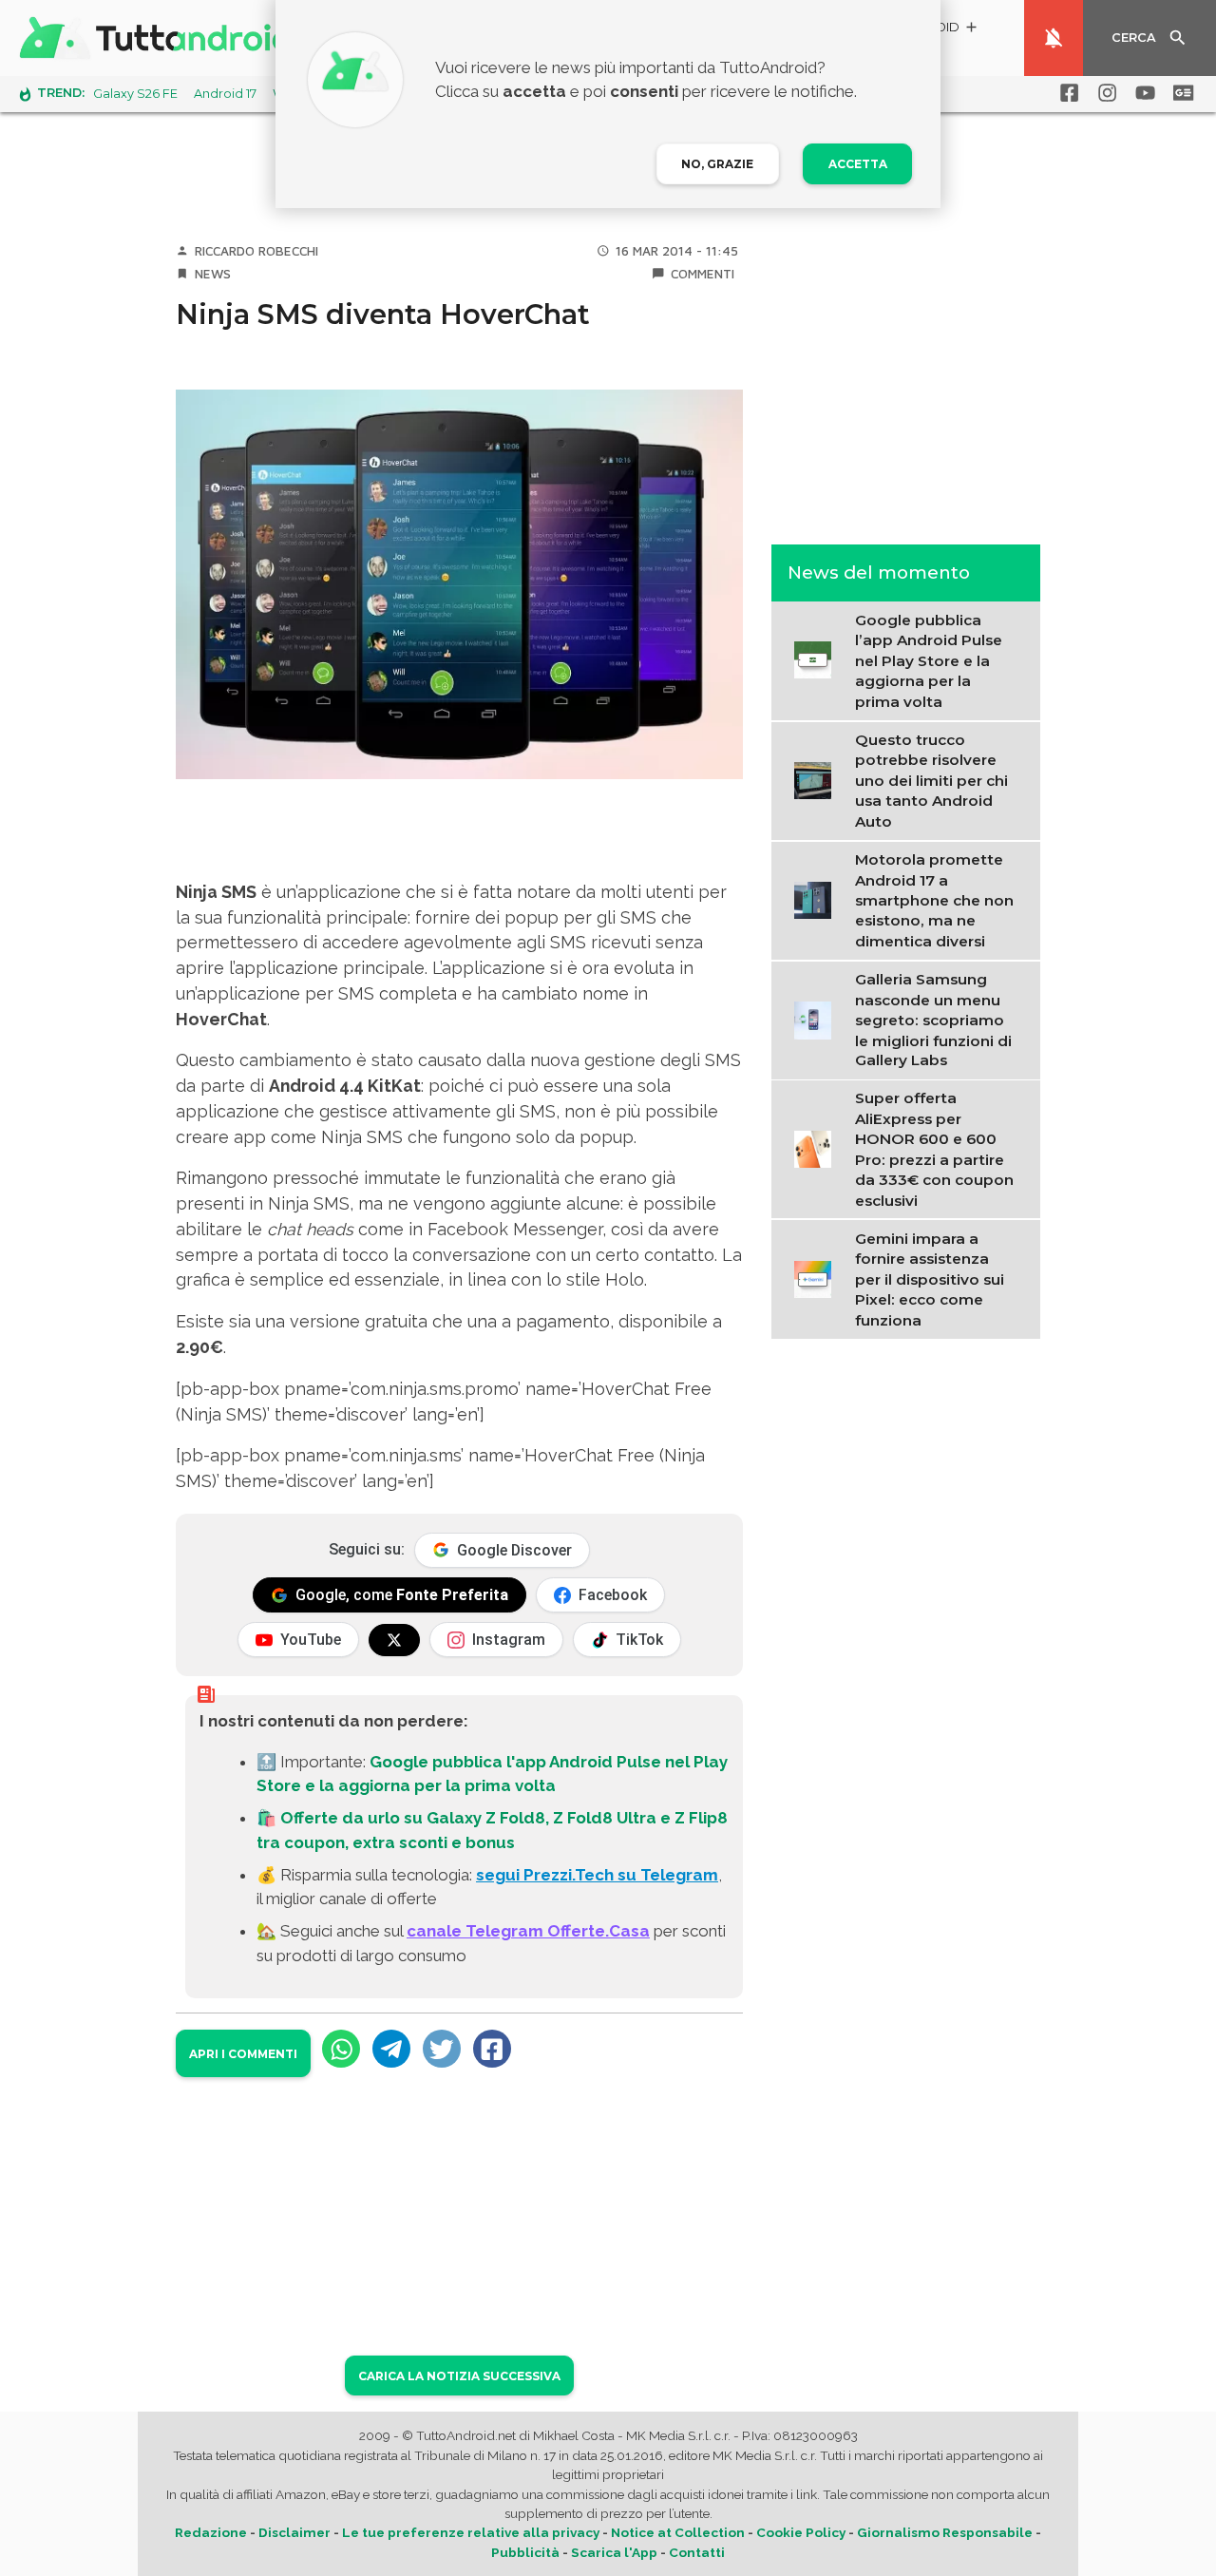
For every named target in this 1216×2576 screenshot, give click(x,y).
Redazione (211, 2532)
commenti (703, 274)
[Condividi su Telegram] (391, 2049)
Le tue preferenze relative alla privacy (471, 2532)
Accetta (858, 164)
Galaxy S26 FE (135, 94)
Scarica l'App (614, 2552)
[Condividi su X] (442, 2049)
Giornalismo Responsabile (945, 2532)
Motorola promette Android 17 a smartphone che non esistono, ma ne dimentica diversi (934, 899)
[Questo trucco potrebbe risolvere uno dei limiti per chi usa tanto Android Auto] (818, 778)
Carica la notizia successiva (459, 2376)
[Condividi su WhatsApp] (341, 2049)
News (213, 274)
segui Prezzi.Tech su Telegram (597, 1875)
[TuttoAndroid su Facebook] (1066, 93)
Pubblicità (525, 2552)
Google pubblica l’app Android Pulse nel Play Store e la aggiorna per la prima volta (929, 660)
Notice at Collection (678, 2532)
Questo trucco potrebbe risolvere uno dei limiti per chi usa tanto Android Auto (931, 780)
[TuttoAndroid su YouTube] (1142, 93)
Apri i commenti (243, 2054)
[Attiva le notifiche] (1054, 38)
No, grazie (717, 164)
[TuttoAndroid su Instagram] (1104, 93)
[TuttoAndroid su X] (394, 1640)
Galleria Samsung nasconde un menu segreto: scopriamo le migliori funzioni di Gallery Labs (933, 1019)
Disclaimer (294, 2532)
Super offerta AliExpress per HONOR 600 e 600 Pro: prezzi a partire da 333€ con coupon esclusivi (934, 1149)
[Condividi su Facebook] (492, 2049)
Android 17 (225, 94)
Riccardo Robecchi (256, 251)
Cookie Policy (801, 2532)
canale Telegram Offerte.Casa (528, 1931)
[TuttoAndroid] (160, 38)
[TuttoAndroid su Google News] (1180, 93)
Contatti (697, 2552)
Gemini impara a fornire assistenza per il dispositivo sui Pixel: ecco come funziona (930, 1279)
